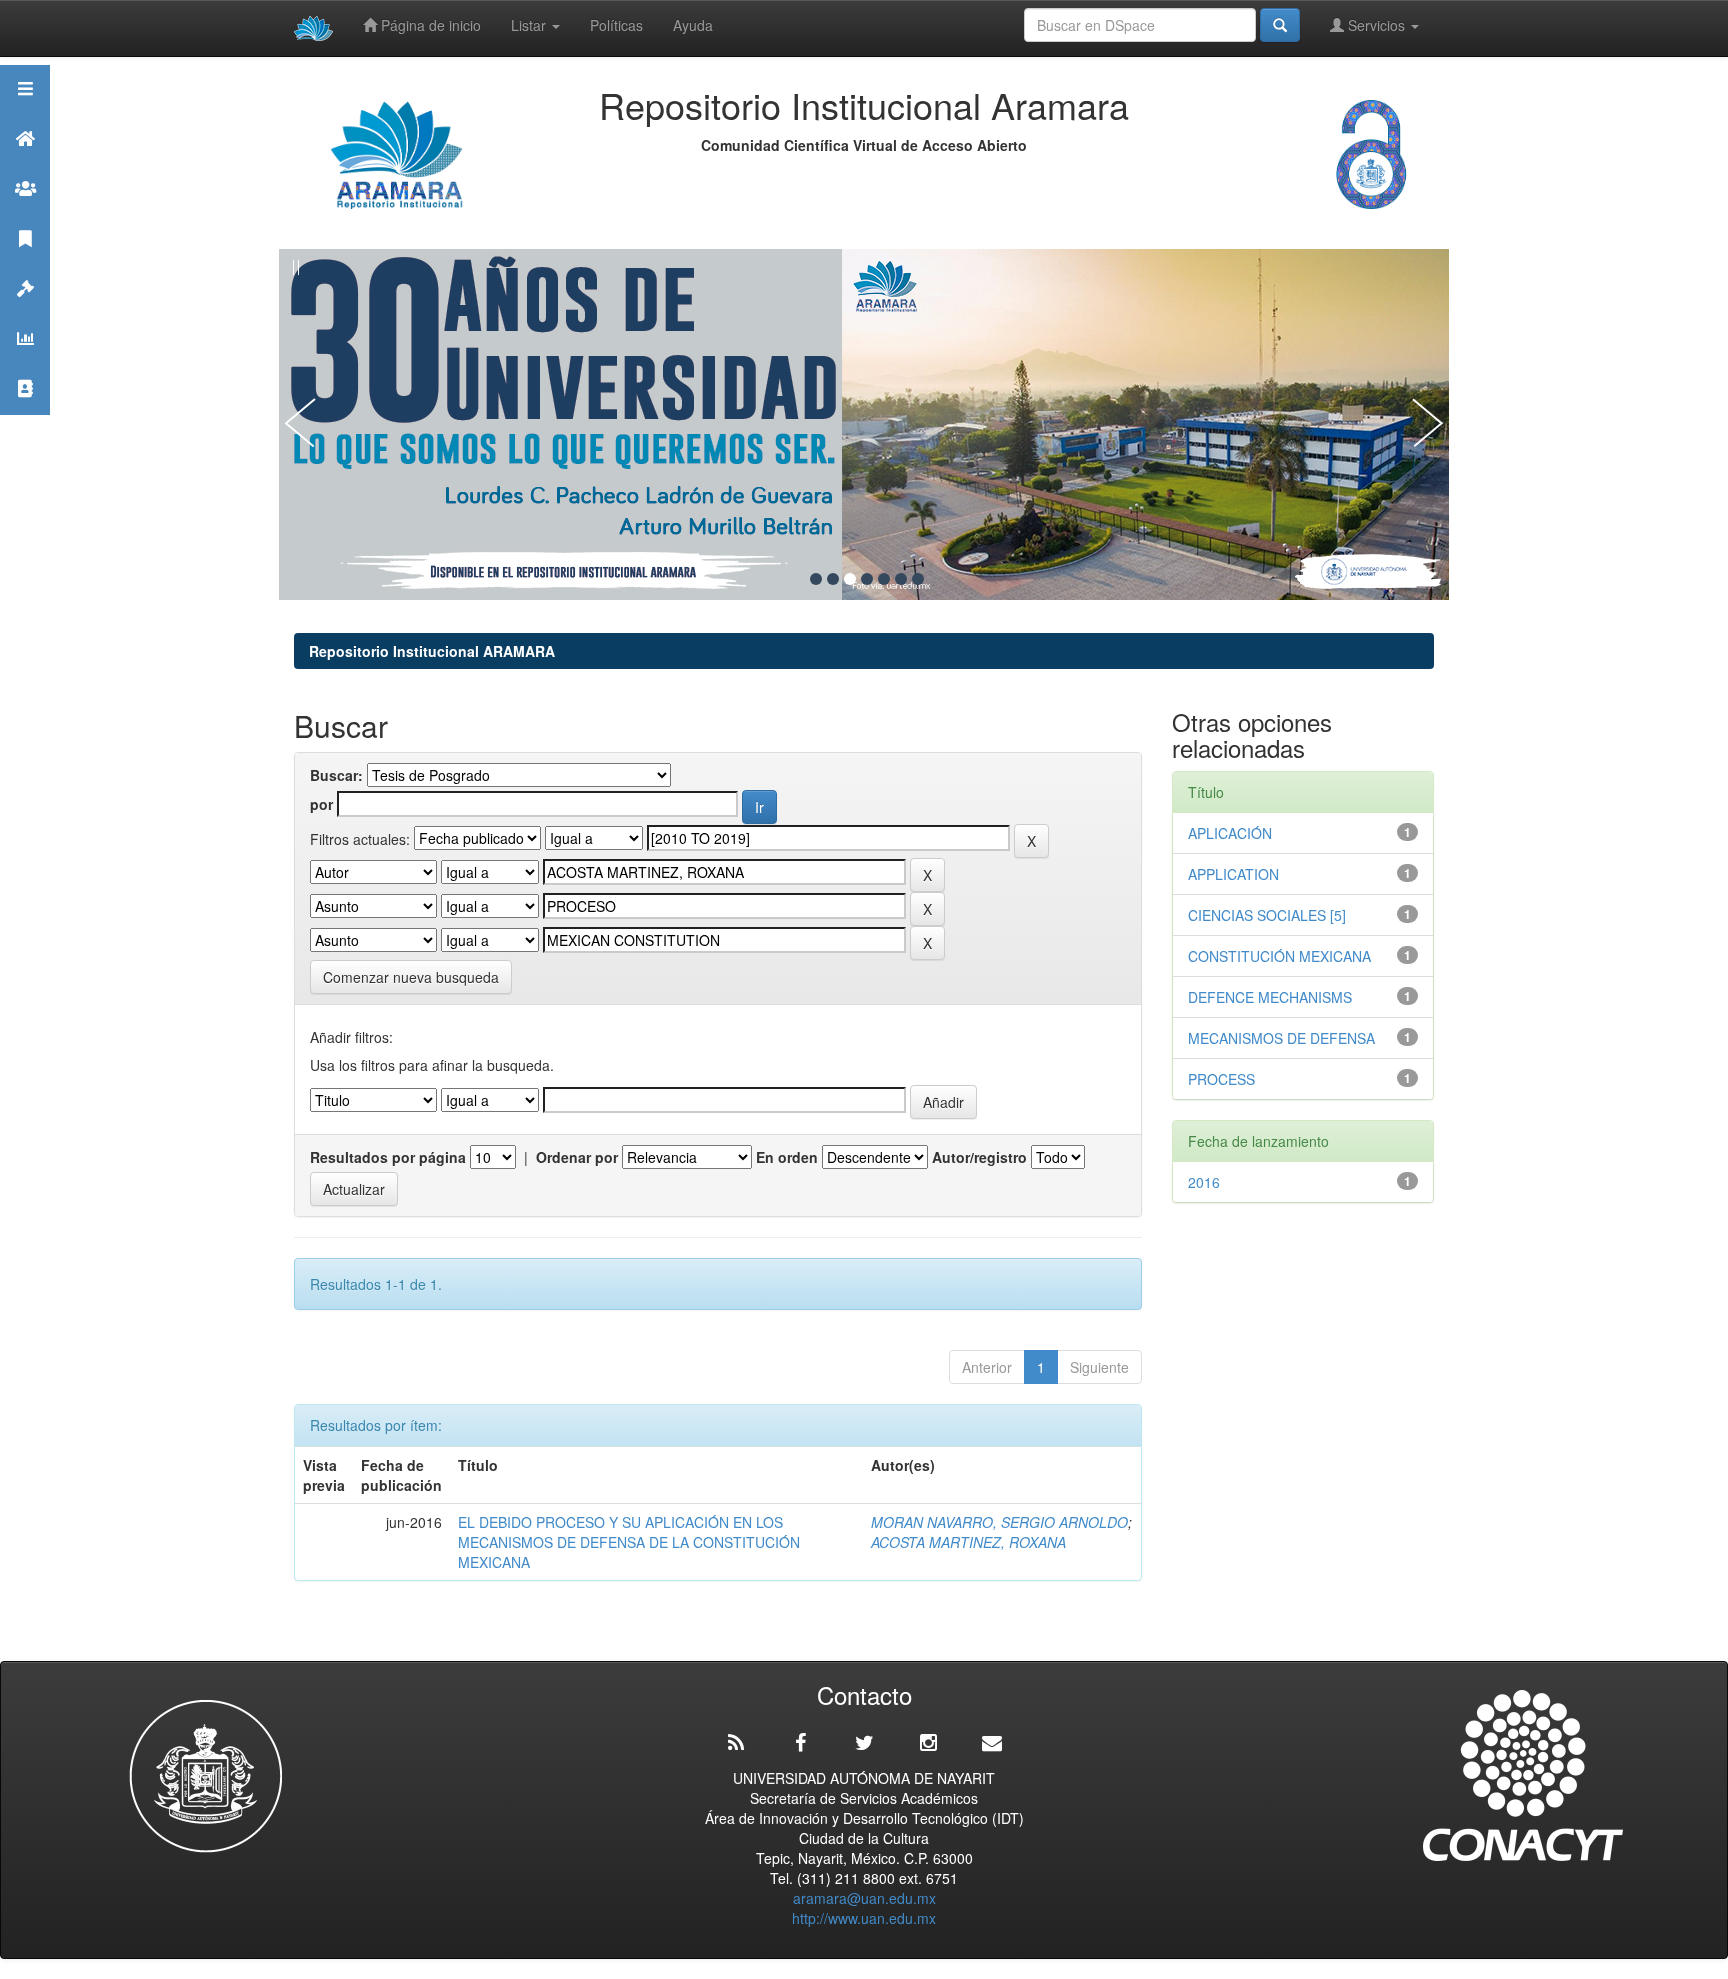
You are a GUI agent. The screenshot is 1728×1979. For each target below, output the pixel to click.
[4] (867, 579)
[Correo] (992, 1743)
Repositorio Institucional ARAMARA (432, 651)
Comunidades (25, 213)
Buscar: (336, 775)
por (321, 804)
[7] (918, 579)
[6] (901, 579)
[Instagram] (928, 1743)
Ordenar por (577, 1157)
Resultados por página (388, 1157)
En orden (787, 1157)
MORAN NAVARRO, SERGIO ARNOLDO (999, 1522)
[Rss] (736, 1743)
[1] (816, 579)
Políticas (616, 25)
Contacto (25, 413)
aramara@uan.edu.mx (864, 1898)
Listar (530, 25)
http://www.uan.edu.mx (864, 1918)
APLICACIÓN (1230, 833)
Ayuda (693, 25)
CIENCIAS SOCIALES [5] (1267, 915)
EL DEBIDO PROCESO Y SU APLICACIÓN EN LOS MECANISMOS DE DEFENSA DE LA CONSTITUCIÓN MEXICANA (629, 1542)
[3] (850, 579)
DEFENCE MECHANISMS (1270, 997)
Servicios (1376, 25)
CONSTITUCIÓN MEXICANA (1279, 956)
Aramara (25, 163)
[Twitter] (864, 1743)
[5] (884, 579)
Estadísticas (25, 363)
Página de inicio (429, 25)
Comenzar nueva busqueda (411, 977)
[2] (833, 579)
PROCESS (1221, 1079)
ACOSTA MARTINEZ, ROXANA (968, 1542)
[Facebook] (800, 1743)
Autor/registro (979, 1157)
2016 (1204, 1182)
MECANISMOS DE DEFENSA (1281, 1038)
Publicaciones (25, 263)
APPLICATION (1233, 874)
